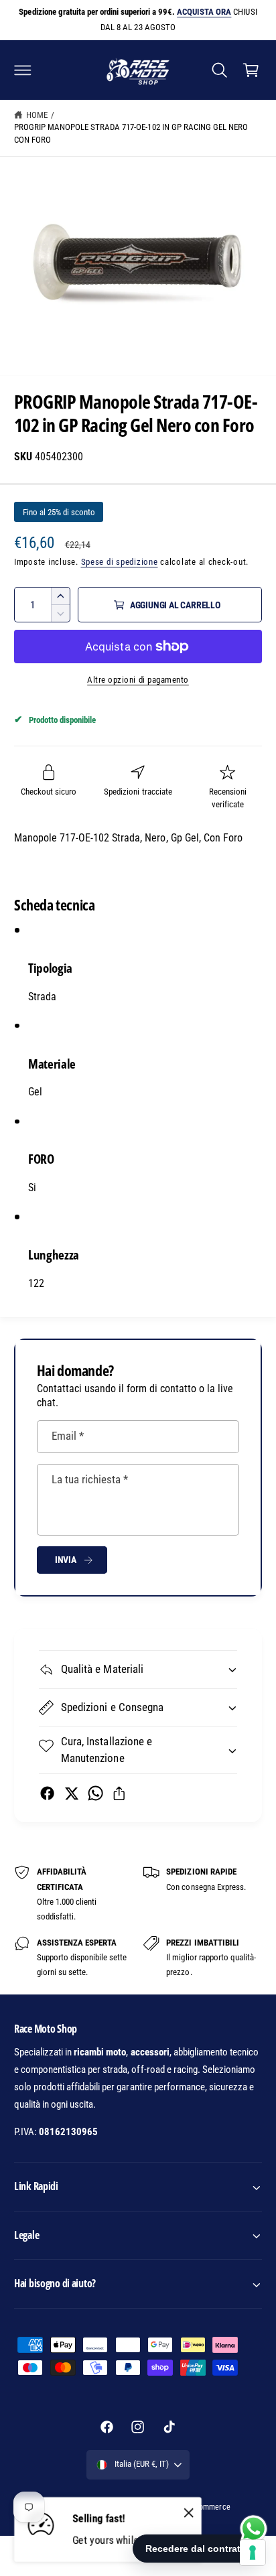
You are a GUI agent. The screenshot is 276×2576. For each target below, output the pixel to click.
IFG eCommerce (204, 2507)
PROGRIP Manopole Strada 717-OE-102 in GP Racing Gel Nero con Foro (131, 133)
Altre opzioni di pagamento (138, 680)
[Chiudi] (189, 2513)
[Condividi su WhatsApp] (95, 1793)
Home (37, 115)
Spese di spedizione (120, 562)
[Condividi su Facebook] (47, 1793)
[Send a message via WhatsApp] (254, 2529)
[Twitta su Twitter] (71, 1793)
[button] (23, 70)
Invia (66, 1560)
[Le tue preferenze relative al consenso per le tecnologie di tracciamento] (253, 2553)
